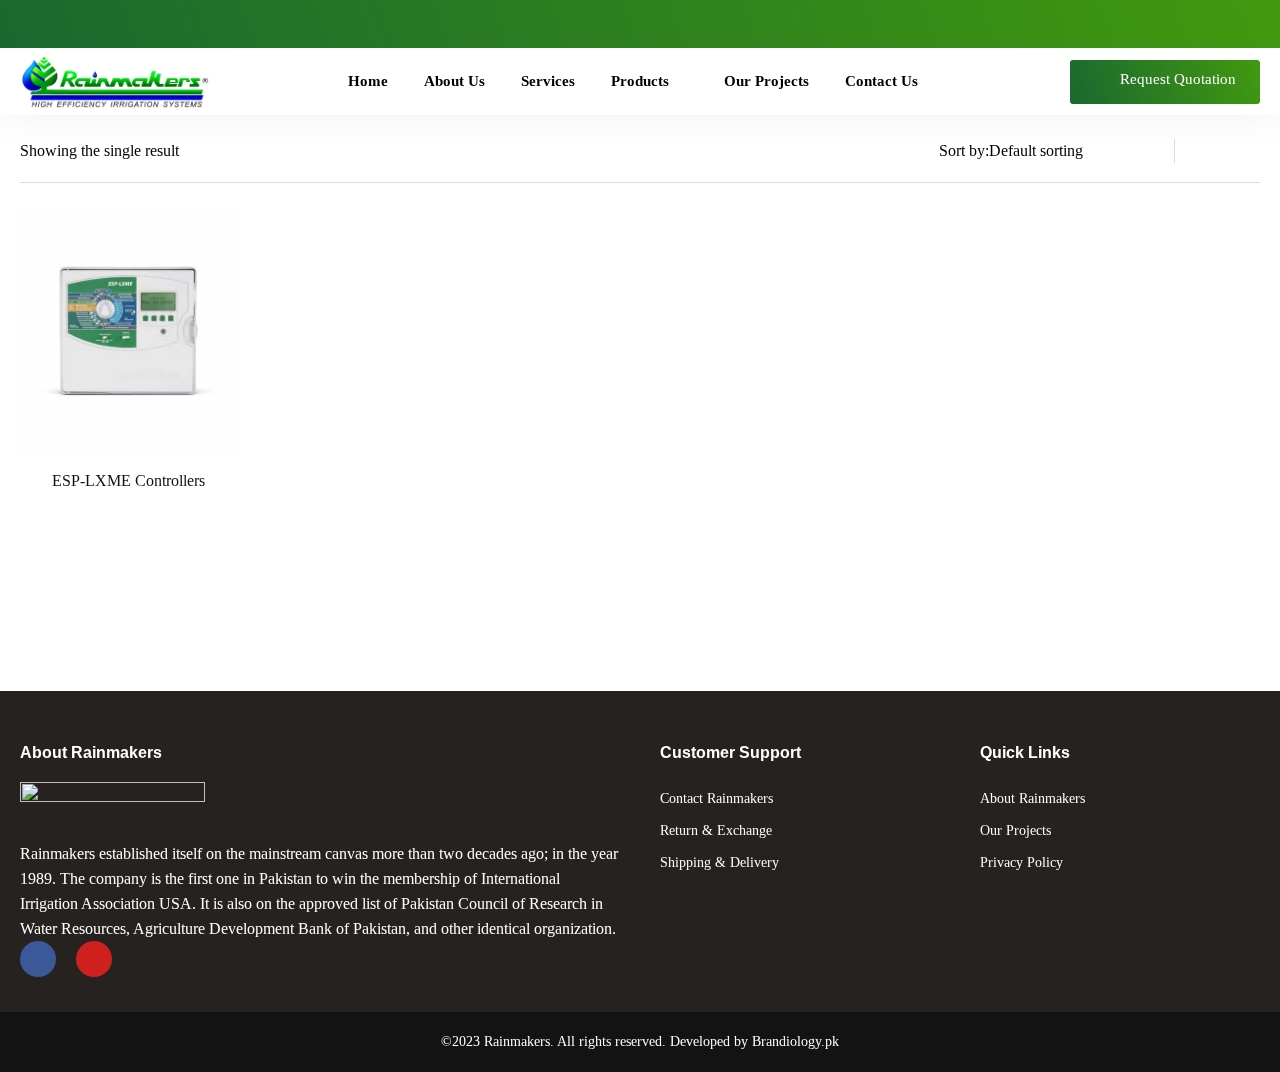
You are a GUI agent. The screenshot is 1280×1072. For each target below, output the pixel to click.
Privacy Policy (1021, 862)
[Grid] (1248, 151)
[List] (1210, 151)
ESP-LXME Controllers (128, 480)
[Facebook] (39, 24)
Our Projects (1015, 830)
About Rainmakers (1032, 798)
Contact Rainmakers (716, 798)
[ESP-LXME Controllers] (128, 329)
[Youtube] (82, 24)
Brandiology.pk (795, 1041)
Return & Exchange (716, 830)
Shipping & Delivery (719, 862)
